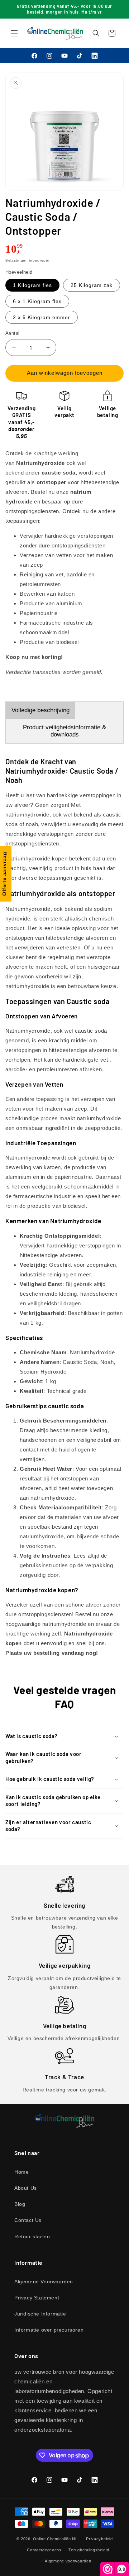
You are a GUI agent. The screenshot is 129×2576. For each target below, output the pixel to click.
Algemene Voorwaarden (44, 2282)
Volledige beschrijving (40, 710)
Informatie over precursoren (49, 2330)
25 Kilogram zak (92, 285)
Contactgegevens (44, 2550)
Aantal (12, 333)
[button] (14, 33)
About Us (26, 2188)
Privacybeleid (99, 2539)
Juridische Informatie (40, 2314)
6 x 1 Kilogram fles (37, 301)
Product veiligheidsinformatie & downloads (64, 731)
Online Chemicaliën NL (55, 2539)
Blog (20, 2204)
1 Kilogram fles (32, 285)
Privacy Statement (37, 2298)
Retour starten (32, 2237)
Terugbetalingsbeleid (89, 2550)
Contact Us (28, 2220)
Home (21, 2172)
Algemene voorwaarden (68, 2561)
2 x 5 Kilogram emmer (42, 317)
